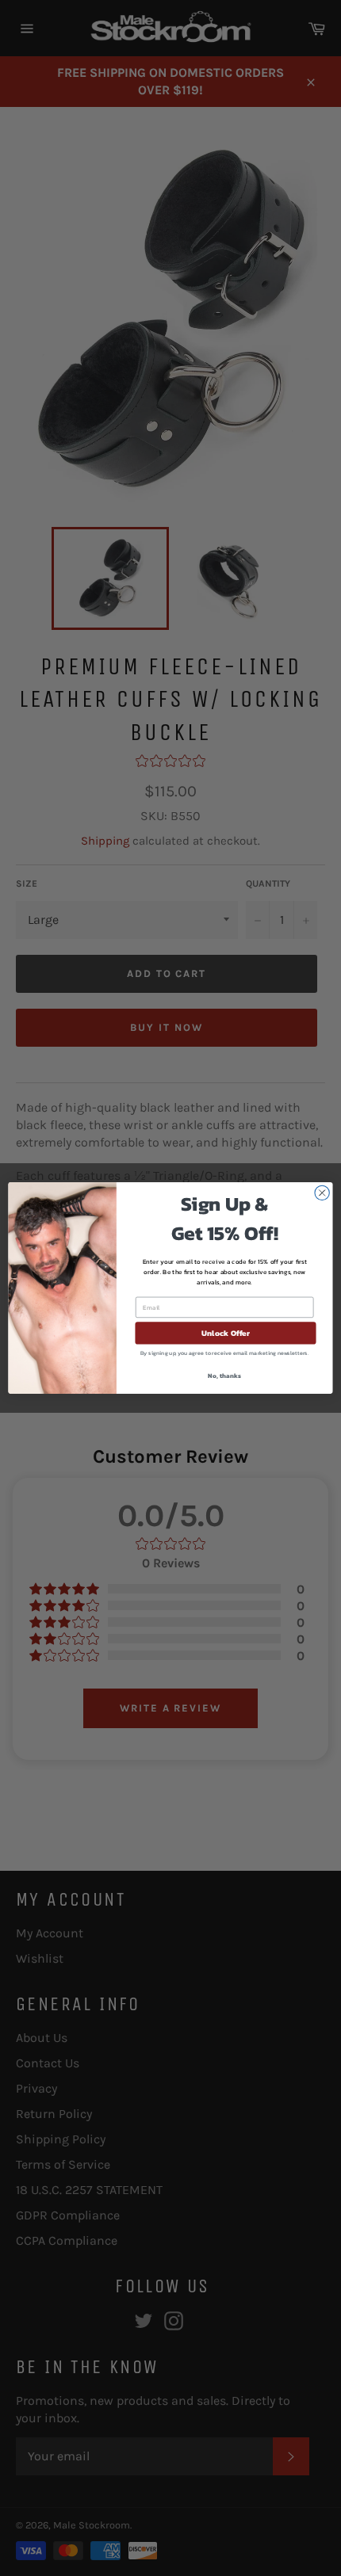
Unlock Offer (226, 1334)
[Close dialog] (322, 1193)
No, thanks (224, 1376)
